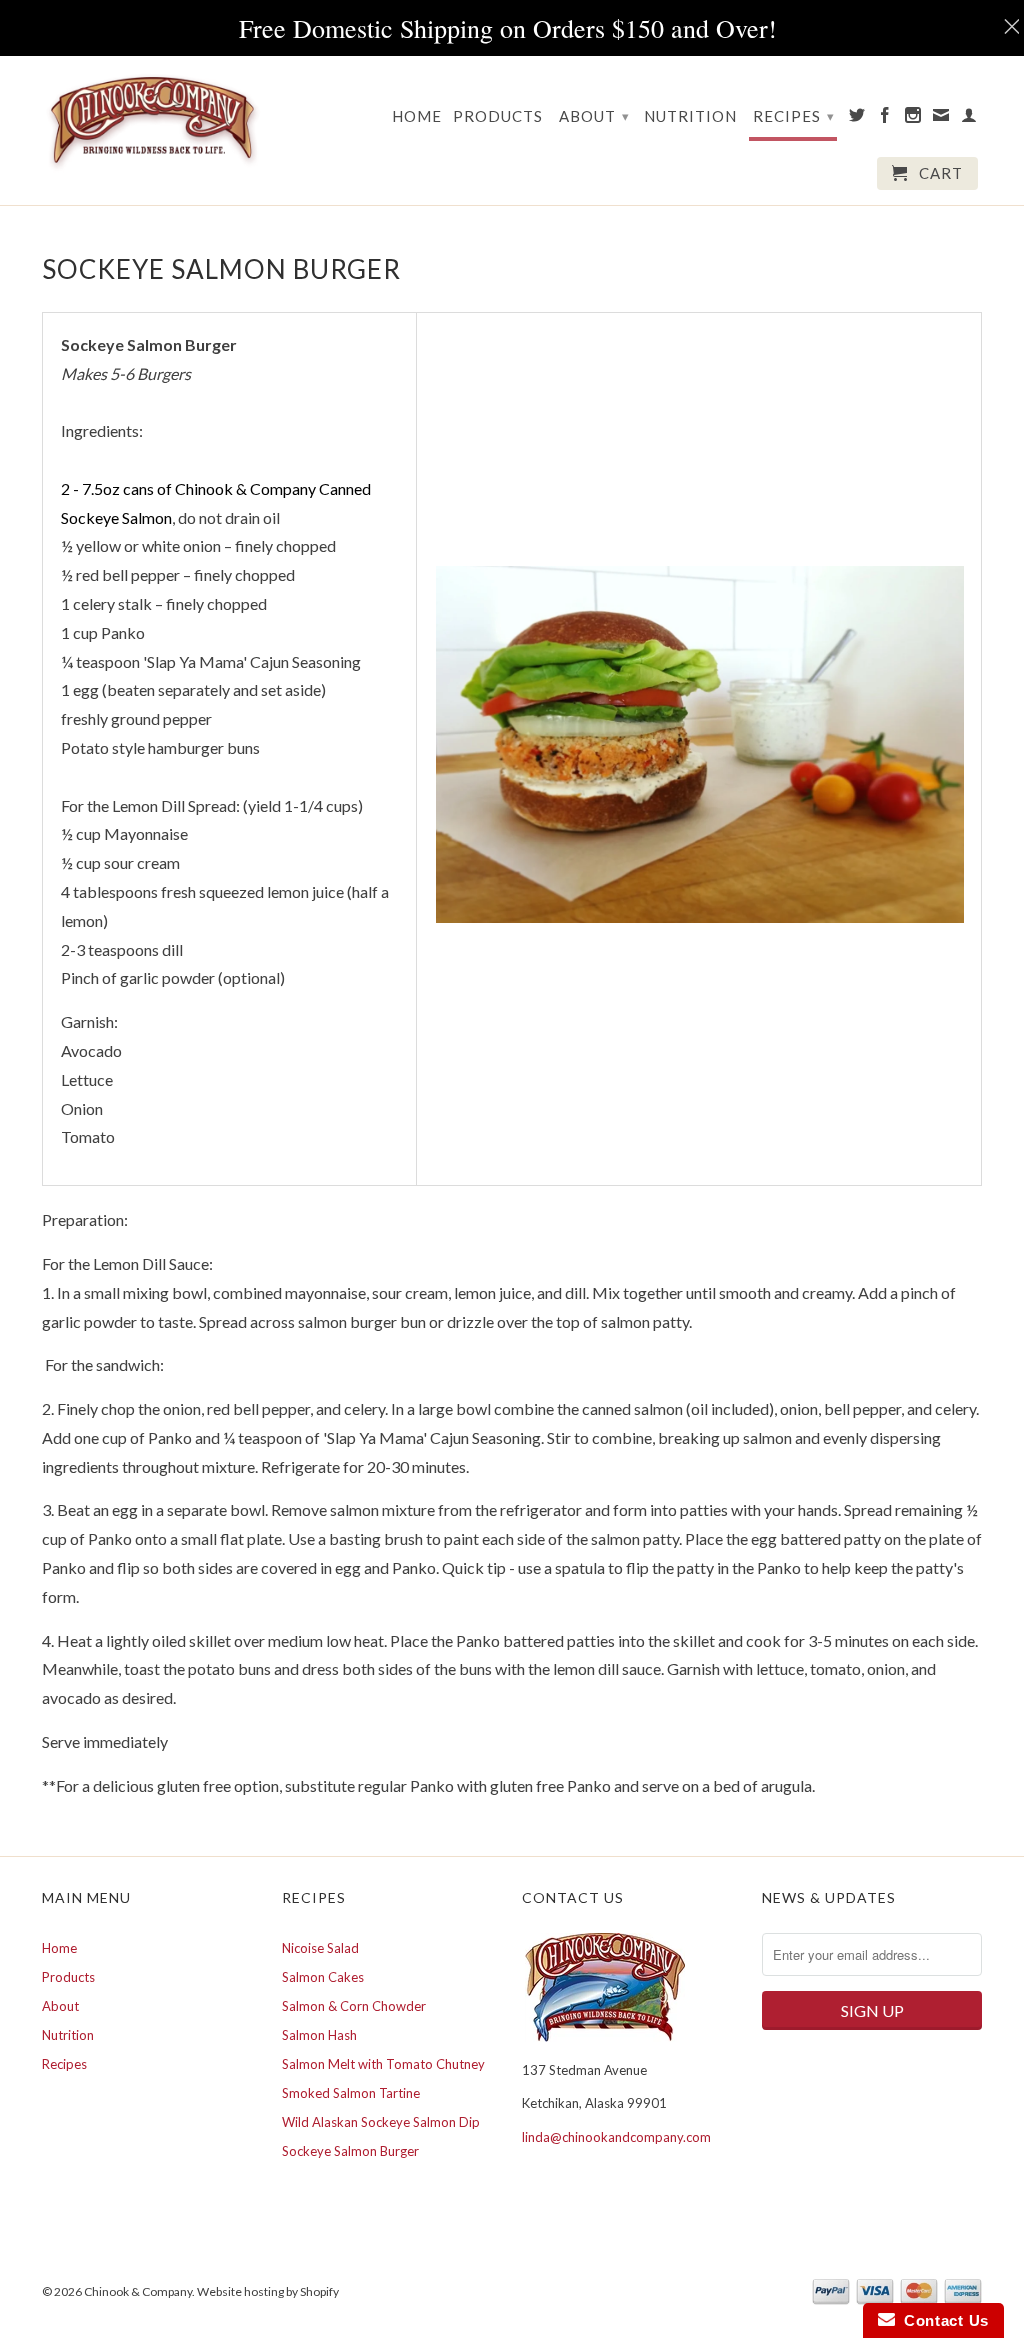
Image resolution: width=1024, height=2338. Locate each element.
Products (498, 116)
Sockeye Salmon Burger (350, 2151)
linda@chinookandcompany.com (616, 2137)
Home (417, 116)
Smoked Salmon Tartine (351, 2093)
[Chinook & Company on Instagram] (913, 119)
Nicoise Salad (320, 1948)
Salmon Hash (319, 2035)
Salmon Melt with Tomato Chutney (383, 2064)
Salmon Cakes (323, 1977)
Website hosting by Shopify (268, 2291)
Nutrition (690, 116)
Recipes (794, 116)
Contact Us (942, 2320)
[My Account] (969, 119)
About (594, 116)
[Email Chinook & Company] (941, 119)
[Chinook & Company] (152, 122)
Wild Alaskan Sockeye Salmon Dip (381, 2122)
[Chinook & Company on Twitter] (857, 119)
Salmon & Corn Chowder (354, 2006)
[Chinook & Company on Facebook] (885, 119)
